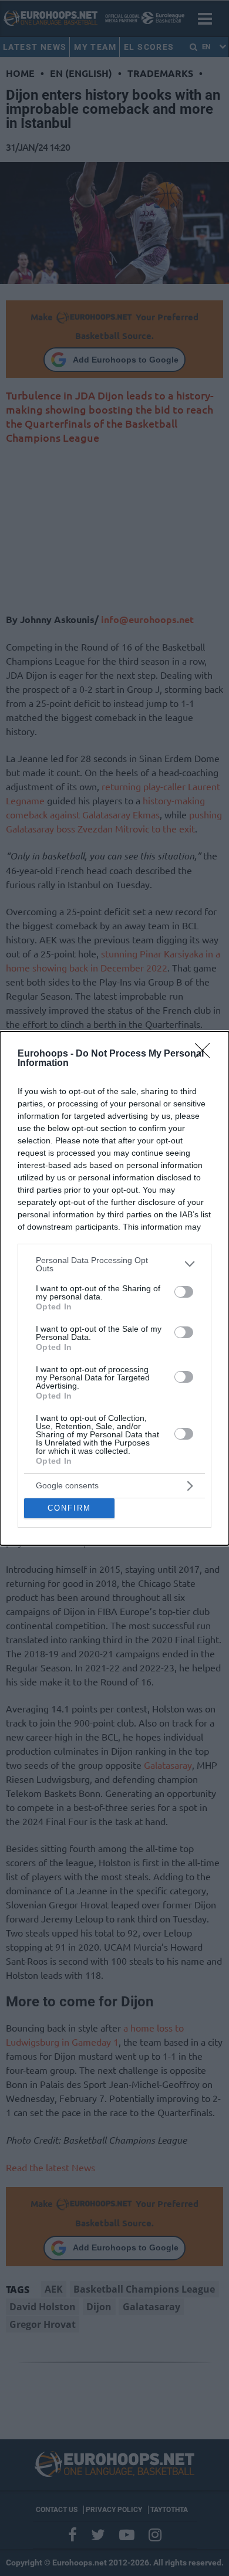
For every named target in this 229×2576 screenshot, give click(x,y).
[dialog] (114, 1288)
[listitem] (114, 1264)
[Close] (206, 1054)
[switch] (184, 1292)
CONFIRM (69, 1508)
